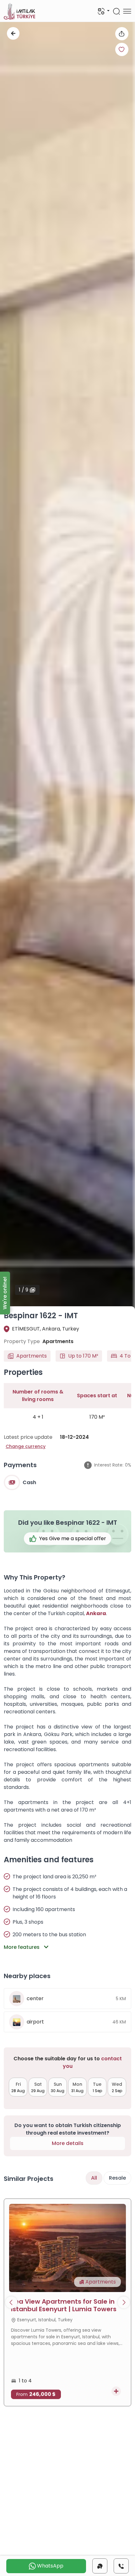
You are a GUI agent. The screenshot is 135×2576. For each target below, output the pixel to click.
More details (68, 2143)
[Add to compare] (116, 2391)
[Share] (122, 34)
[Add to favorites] (122, 49)
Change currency (26, 1446)
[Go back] (13, 33)
